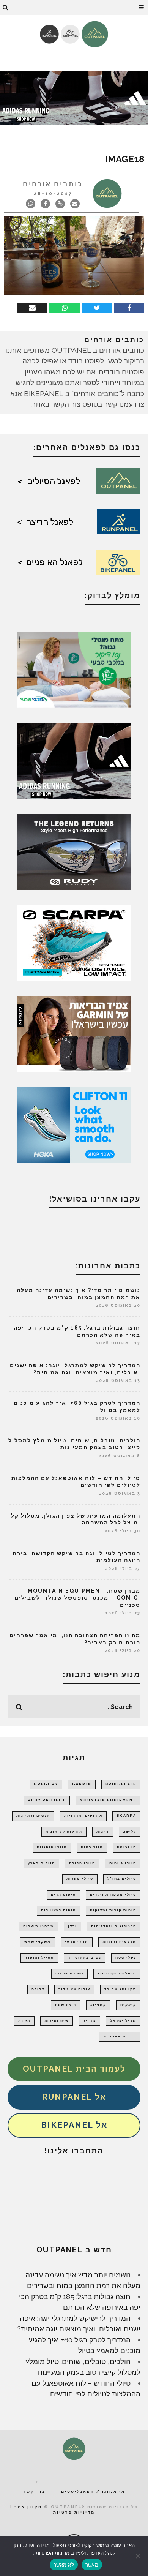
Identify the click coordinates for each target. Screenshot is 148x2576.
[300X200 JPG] (74, 760)
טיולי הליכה (82, 1863)
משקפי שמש (38, 1942)
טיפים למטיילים (58, 1910)
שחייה (89, 2021)
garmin (82, 1784)
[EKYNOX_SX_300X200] (74, 851)
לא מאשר (64, 2565)
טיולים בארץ (41, 1863)
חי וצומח (127, 1847)
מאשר (92, 2565)
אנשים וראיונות (33, 1816)
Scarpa (126, 1816)
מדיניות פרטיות (74, 2512)
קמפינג (98, 2005)
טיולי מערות (80, 1879)
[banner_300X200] (74, 1125)
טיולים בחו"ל (122, 1879)
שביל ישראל (123, 2021)
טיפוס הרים (63, 1895)
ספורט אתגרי (69, 1973)
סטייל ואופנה (39, 1958)
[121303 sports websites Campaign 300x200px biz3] (74, 669)
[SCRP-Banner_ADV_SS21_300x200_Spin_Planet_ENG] (74, 942)
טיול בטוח (92, 1847)
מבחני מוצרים (39, 1926)
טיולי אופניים (52, 1847)
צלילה (38, 1989)
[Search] (6, 8)
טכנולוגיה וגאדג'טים (114, 1926)
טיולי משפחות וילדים (113, 1895)
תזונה (24, 2021)
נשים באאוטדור (85, 1958)
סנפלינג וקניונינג (117, 1973)
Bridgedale (121, 1784)
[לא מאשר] (139, 2556)
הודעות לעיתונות (64, 1832)
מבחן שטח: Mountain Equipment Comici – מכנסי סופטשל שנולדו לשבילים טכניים (77, 1598)
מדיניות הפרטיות (52, 2553)
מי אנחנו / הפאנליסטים (93, 2492)
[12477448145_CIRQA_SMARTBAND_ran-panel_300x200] (74, 1033)
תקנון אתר (28, 2507)
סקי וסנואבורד (120, 1989)
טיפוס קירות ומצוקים (113, 1910)
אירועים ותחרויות (83, 1816)
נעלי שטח (126, 1958)
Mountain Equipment (108, 1800)
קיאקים (128, 2005)
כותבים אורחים (53, 184)
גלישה (130, 1832)
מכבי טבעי (77, 1942)
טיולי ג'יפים (123, 1863)
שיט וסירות (57, 2021)
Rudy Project (47, 1800)
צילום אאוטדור (74, 1989)
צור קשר (34, 2492)
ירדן (72, 1926)
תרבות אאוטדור (120, 2036)
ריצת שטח (66, 2005)
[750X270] (74, 97)
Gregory (46, 1784)
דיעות (103, 1832)
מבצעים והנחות (119, 1942)
